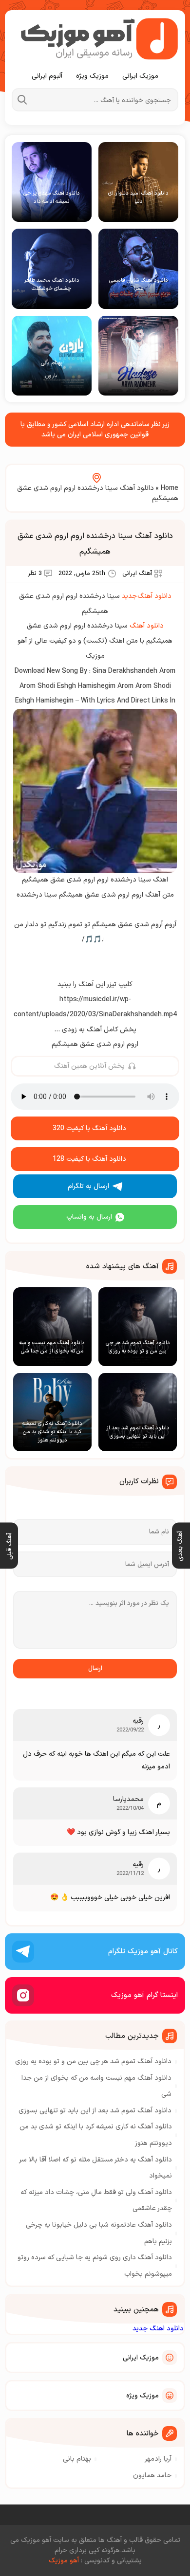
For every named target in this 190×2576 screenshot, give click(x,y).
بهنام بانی (77, 2459)
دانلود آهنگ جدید (147, 596)
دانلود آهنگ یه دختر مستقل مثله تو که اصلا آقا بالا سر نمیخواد (96, 2168)
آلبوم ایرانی (47, 76)
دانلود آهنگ (147, 626)
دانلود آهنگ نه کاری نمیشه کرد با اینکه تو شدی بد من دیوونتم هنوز (96, 2135)
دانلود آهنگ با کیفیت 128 (89, 1159)
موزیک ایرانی (140, 76)
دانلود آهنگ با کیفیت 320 (89, 1128)
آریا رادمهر (158, 2459)
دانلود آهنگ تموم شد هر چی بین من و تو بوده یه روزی (93, 2062)
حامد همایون (152, 2476)
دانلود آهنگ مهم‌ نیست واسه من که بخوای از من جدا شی (96, 2086)
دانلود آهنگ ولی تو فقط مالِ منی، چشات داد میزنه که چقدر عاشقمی (96, 2201)
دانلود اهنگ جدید (158, 2329)
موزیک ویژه (92, 76)
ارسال (95, 1669)
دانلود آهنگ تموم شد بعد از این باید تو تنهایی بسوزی (95, 2111)
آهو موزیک (64, 2561)
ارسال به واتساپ (89, 1217)
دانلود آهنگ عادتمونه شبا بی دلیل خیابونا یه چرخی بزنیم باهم (99, 2233)
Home (170, 488)
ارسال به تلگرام (88, 1186)
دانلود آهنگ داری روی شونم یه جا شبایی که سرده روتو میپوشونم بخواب (95, 2266)
